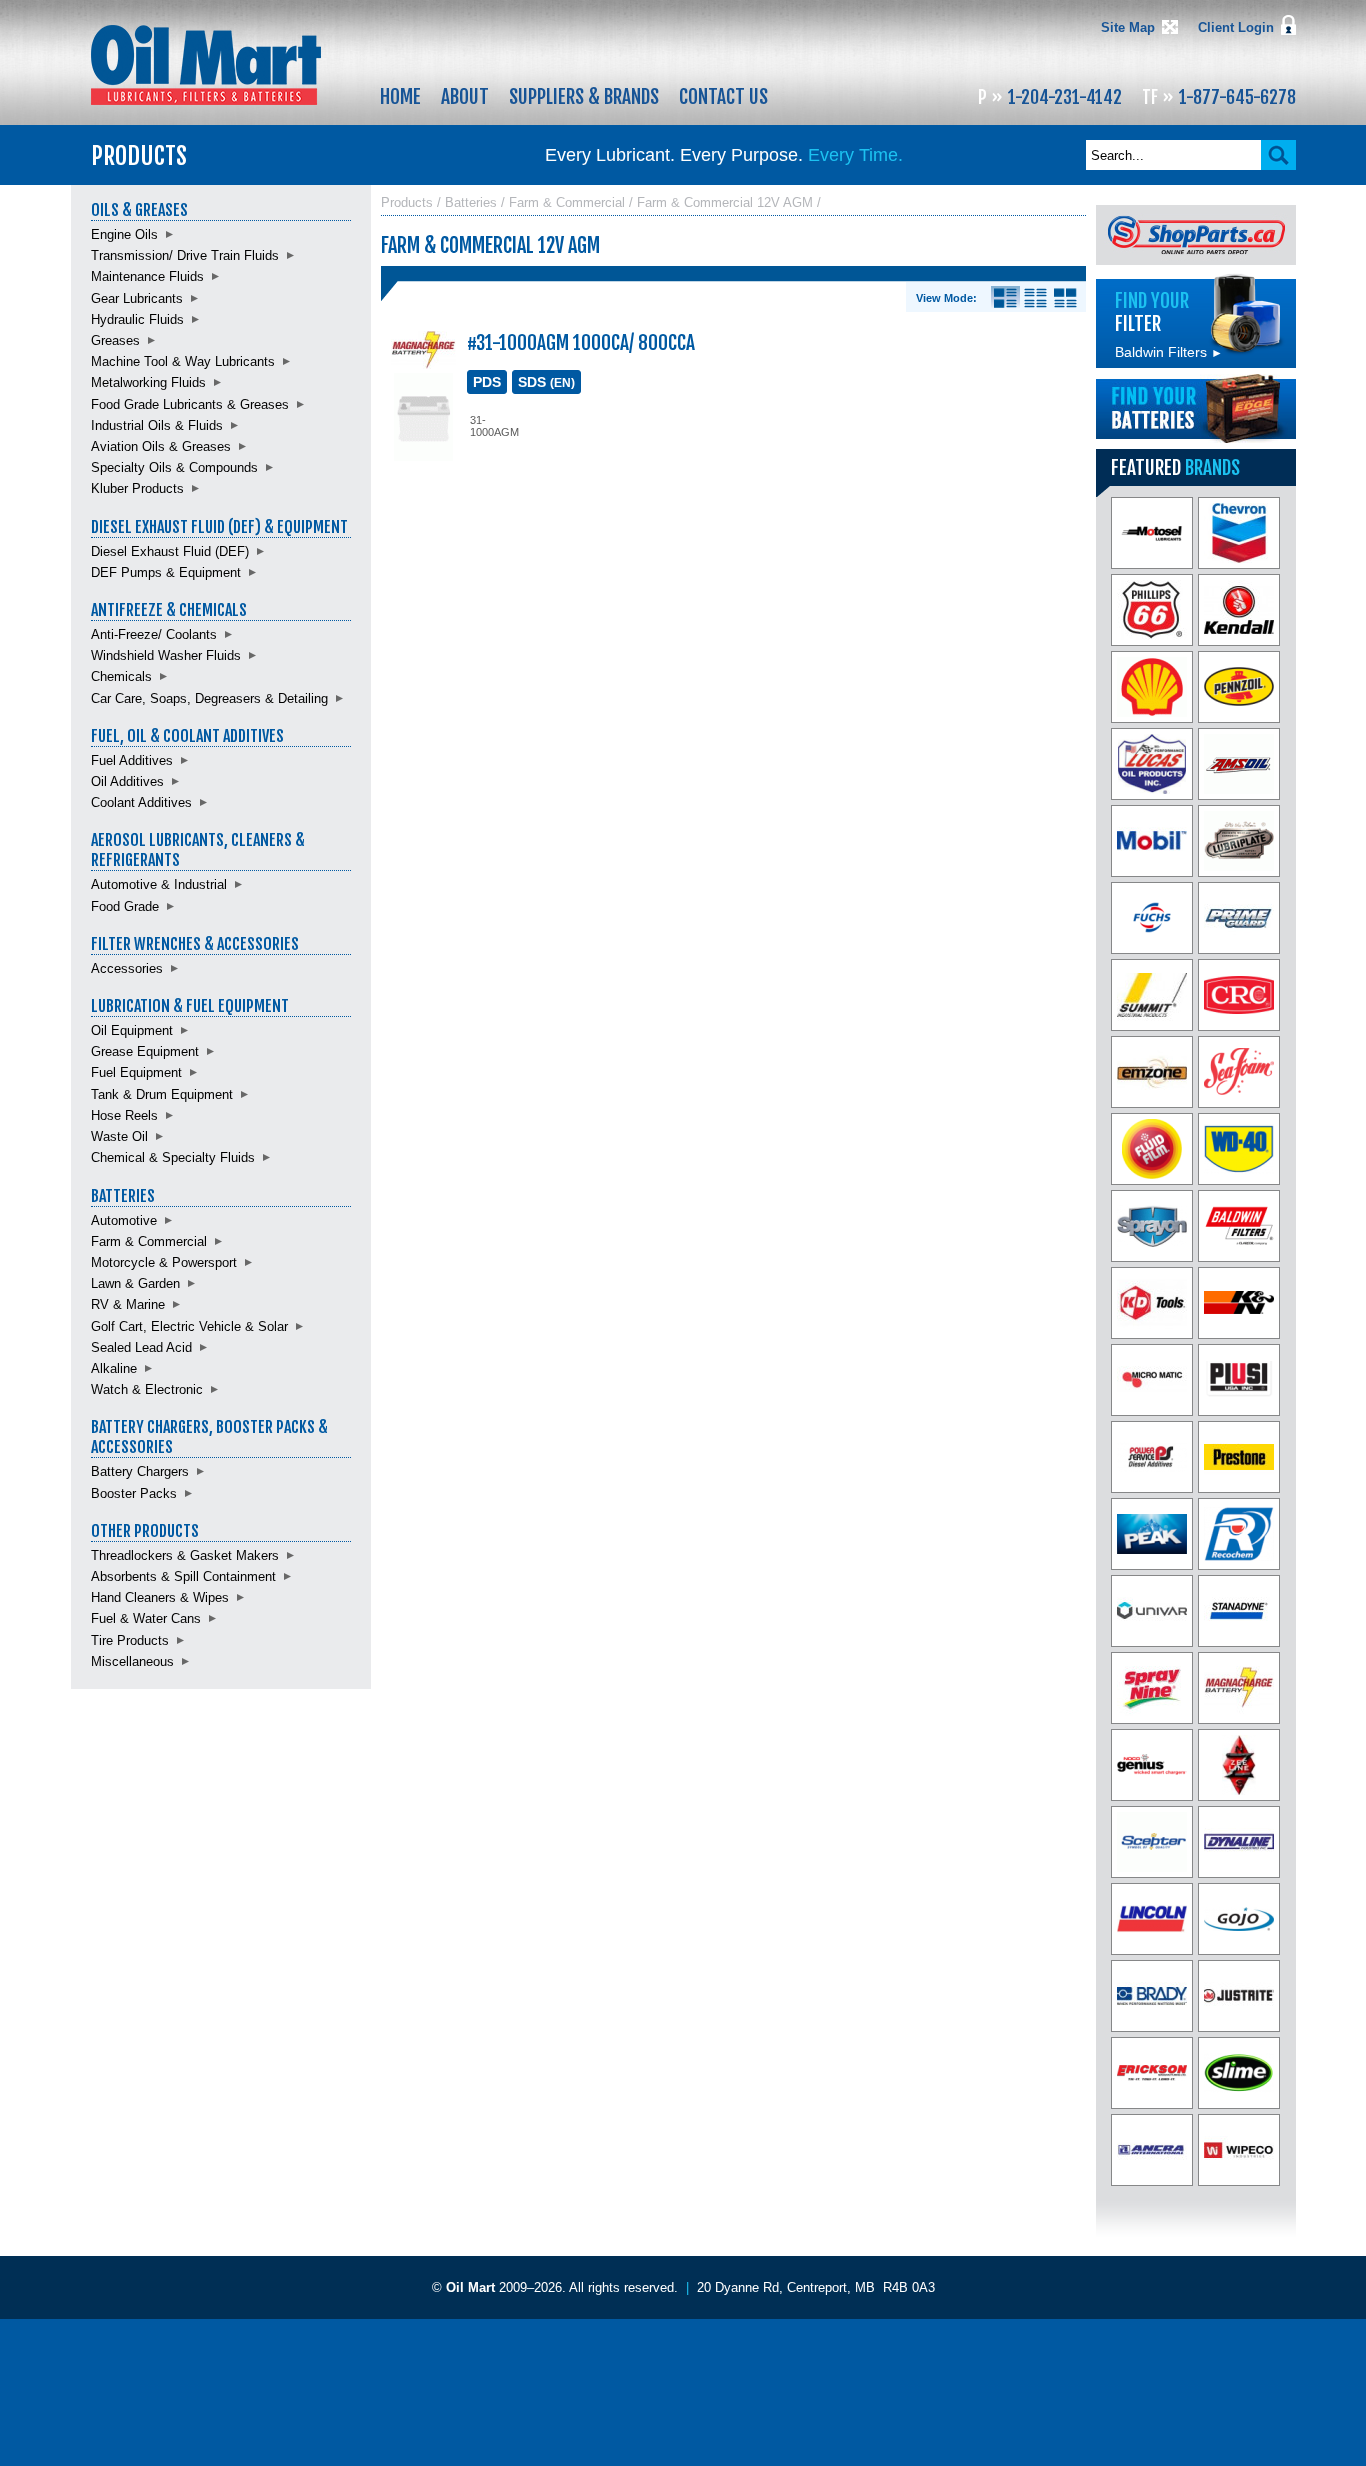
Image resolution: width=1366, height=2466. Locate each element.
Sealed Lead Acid (141, 1347)
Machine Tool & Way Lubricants (183, 361)
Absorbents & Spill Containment (183, 1576)
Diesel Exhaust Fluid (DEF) (170, 551)
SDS (546, 382)
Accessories (127, 968)
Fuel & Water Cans (146, 1618)
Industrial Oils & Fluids (157, 425)
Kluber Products (137, 488)
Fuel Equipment (136, 1072)
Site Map (1128, 27)
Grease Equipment (145, 1051)
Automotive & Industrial (159, 884)
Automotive (124, 1220)
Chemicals (121, 676)
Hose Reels (124, 1115)
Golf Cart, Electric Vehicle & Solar (189, 1326)
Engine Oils (124, 234)
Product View (1065, 298)
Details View (1005, 298)
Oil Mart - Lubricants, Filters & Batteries (206, 65)
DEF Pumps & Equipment (166, 572)
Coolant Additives (141, 802)
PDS (487, 382)
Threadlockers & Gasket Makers (185, 1555)
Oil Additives (127, 781)
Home (400, 97)
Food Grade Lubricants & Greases (190, 404)
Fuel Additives (132, 760)
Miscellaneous (132, 1661)
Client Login (1236, 27)
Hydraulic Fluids (137, 319)
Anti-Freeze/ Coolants (154, 634)
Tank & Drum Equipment (162, 1094)
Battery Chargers (140, 1471)
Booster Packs (134, 1493)
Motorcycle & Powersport (164, 1262)
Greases (115, 340)
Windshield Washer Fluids (166, 655)
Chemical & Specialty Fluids (173, 1157)
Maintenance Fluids (147, 276)
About (465, 97)
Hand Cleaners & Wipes (160, 1597)
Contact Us (723, 97)
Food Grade (125, 906)
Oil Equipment (132, 1030)
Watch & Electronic (147, 1389)
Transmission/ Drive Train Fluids (185, 255)
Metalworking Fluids (148, 382)
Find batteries (1196, 408)
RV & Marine (128, 1304)
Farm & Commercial (149, 1241)
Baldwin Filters (1169, 352)
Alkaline (114, 1368)
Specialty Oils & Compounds (174, 467)
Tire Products (130, 1640)
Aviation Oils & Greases (161, 446)
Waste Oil (119, 1136)
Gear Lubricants (137, 298)
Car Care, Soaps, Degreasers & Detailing (209, 698)
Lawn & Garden (135, 1283)
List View (1035, 298)
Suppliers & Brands (584, 97)
